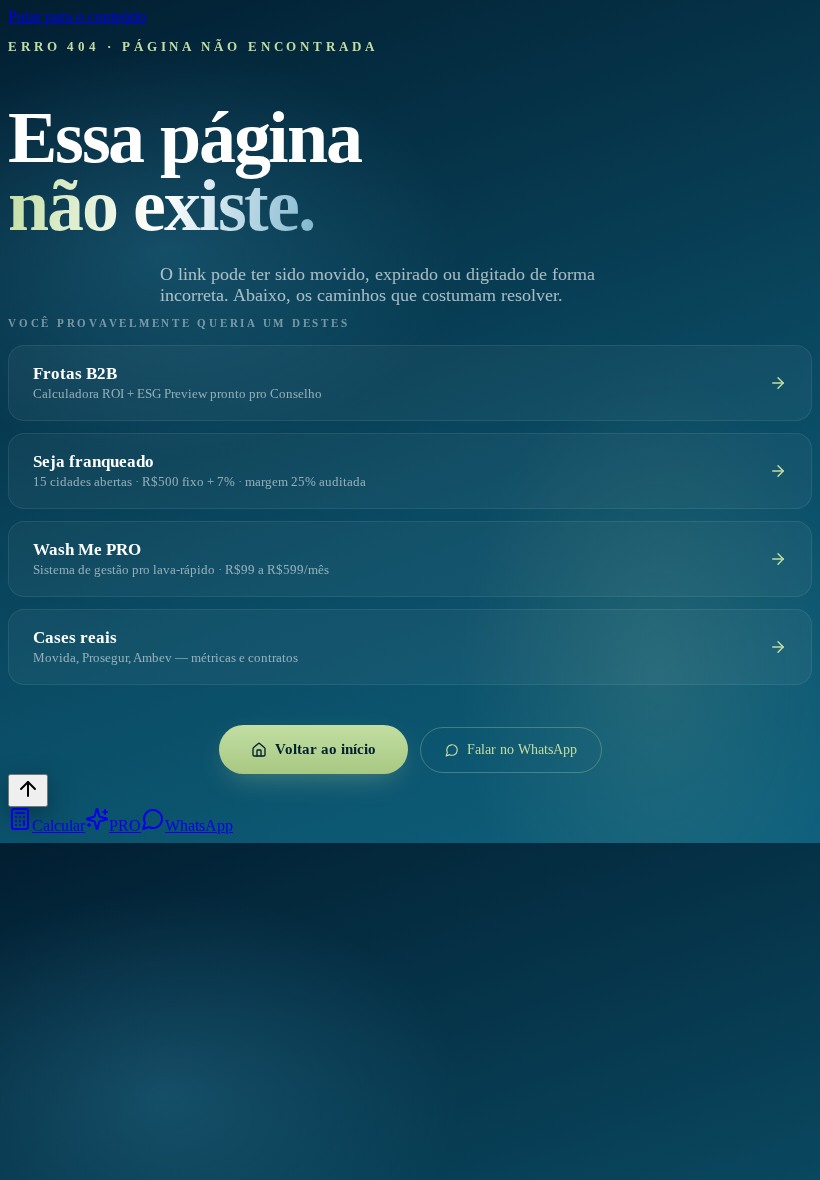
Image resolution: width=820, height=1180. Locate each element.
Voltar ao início (325, 749)
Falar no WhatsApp (522, 749)
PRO (125, 825)
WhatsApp (199, 825)
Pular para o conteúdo (77, 16)
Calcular (58, 825)
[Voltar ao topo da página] (28, 790)
